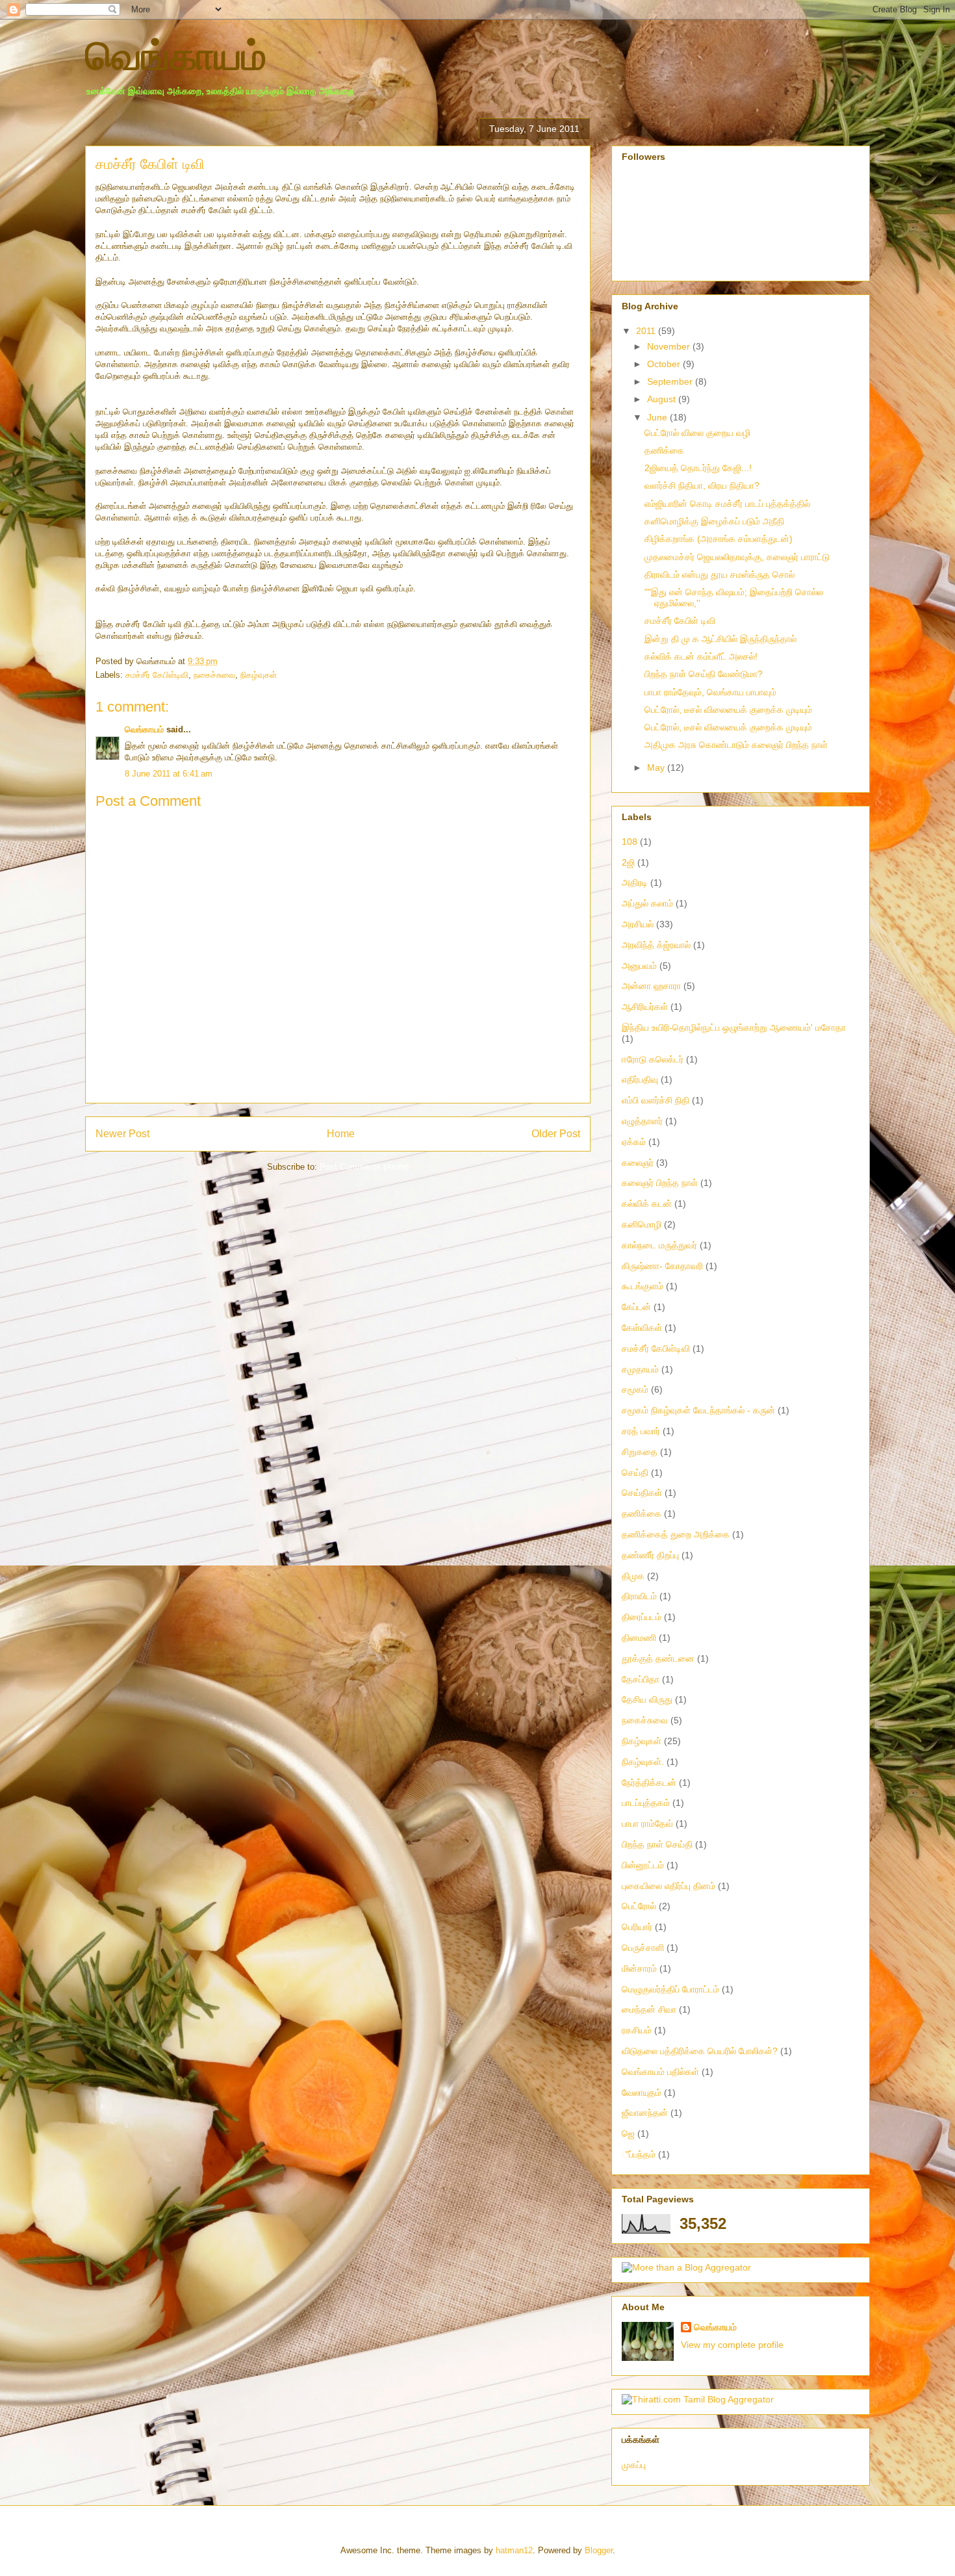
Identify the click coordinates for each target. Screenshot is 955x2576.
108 (630, 842)
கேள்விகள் (642, 1328)
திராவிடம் (639, 1596)
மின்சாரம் (639, 1968)
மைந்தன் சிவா (649, 2009)
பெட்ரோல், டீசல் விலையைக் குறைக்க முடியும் (728, 710)
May (657, 767)
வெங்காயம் (176, 56)
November (670, 346)
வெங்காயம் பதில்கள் (660, 2072)
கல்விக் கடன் (647, 1204)
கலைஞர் (638, 1163)
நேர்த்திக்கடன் (649, 1783)
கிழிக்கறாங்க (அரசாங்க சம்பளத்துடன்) (719, 539)
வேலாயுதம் (642, 2093)
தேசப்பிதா (641, 1679)
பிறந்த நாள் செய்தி (657, 1844)
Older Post (556, 1134)
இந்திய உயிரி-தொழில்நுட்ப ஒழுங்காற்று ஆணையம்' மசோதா (734, 1027)
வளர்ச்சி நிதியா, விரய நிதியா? (702, 485)
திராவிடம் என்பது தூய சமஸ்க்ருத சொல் (719, 574)
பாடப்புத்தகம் (646, 1803)
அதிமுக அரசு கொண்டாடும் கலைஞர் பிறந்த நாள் (736, 745)
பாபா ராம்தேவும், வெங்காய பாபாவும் (710, 692)
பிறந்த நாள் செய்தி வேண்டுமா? (704, 674)
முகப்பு (634, 2465)
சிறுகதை (640, 1452)
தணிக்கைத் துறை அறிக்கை (676, 1534)
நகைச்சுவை (214, 675)
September (671, 381)
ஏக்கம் (634, 1142)
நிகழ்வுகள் (259, 675)
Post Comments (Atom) (364, 1167)
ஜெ (628, 2133)
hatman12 (514, 2550)
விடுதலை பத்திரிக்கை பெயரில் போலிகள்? (700, 2051)
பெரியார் (637, 1927)
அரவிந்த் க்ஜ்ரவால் (656, 945)
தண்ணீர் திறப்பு (650, 1555)
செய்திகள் (642, 1493)
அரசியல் (638, 924)
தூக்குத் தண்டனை (658, 1658)
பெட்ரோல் (639, 1906)
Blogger (599, 2550)
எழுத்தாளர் (642, 1121)
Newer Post (122, 1134)
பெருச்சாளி (643, 1948)
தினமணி (639, 1638)
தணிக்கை (664, 450)
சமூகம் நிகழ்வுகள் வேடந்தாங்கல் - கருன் (698, 1410)
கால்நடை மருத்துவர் (659, 1245)
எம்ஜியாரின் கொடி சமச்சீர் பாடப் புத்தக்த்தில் (727, 504)
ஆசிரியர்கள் (645, 1007)
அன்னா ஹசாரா (651, 986)
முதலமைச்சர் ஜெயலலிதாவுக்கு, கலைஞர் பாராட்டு (737, 557)
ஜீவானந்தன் (645, 2113)
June (658, 417)
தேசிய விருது (647, 1699)
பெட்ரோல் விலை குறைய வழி (697, 433)
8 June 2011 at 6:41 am (169, 774)
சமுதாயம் (640, 1369)
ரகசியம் (637, 2030)
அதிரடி (635, 882)
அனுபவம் (639, 966)
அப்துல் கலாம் (647, 903)
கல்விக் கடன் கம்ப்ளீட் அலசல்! (701, 656)
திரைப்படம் (642, 1617)
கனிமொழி (642, 1224)
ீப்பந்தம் (639, 2154)
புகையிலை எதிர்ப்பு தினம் (668, 1886)
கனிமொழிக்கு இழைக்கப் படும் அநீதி (714, 521)
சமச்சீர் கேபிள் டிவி (680, 621)
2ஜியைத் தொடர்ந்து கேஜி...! (698, 468)
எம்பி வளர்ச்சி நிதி (656, 1100)
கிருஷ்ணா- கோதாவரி (662, 1266)
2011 (647, 331)
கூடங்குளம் (643, 1286)
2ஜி (628, 862)
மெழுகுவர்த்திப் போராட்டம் (670, 1989)
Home (341, 1134)
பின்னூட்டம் (643, 1865)
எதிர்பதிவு (640, 1079)
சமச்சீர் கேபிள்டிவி (157, 675)
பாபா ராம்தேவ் (647, 1823)
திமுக (633, 1576)
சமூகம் (635, 1389)
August (663, 399)
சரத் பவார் (641, 1431)
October (665, 364)
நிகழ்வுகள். (643, 1762)
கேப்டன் (636, 1307)
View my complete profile (732, 2345)
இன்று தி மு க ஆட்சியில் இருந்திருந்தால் (720, 639)
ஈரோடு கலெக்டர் (653, 1059)
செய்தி (635, 1473)
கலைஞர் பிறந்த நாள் (660, 1183)
